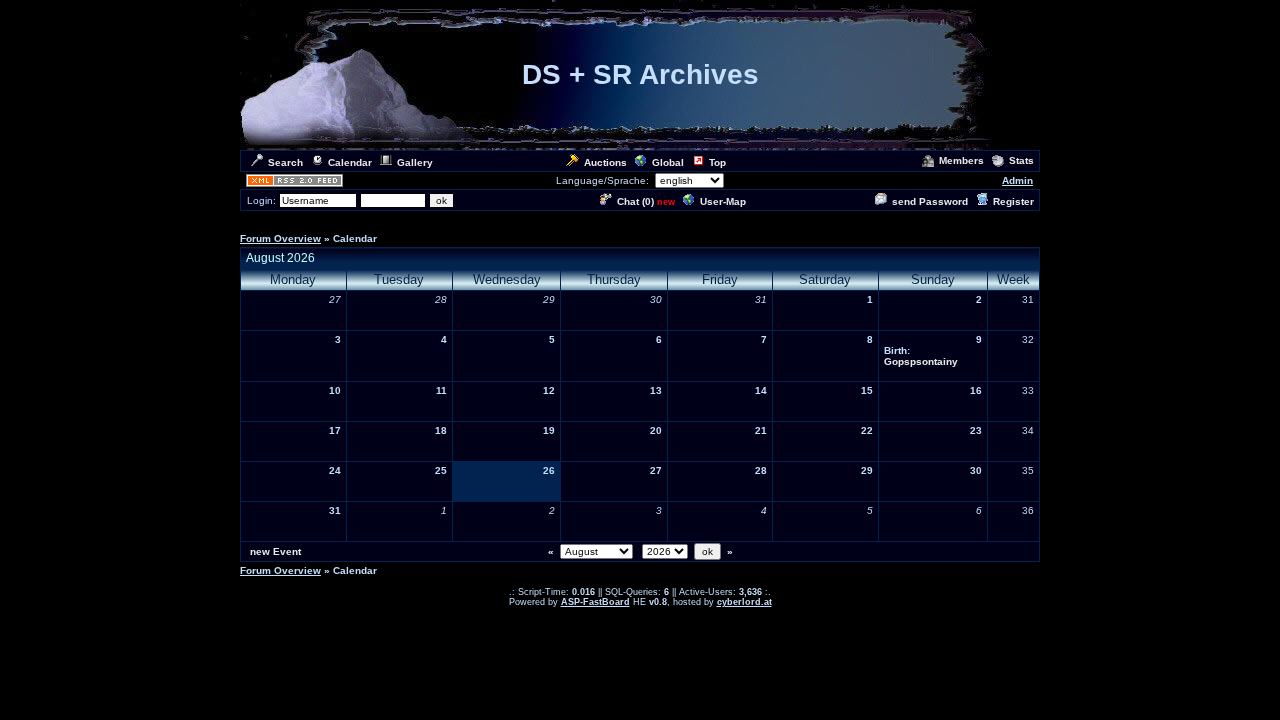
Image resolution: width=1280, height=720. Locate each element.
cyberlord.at (744, 602)
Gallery (415, 162)
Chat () (635, 201)
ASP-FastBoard (595, 602)
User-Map (723, 201)
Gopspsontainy (921, 361)
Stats (1021, 160)
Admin (1017, 180)
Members (961, 160)
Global (668, 162)
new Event (275, 551)
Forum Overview (280, 238)
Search (285, 162)
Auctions (605, 162)
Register (1013, 201)
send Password (930, 201)
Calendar (350, 162)
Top (717, 162)
